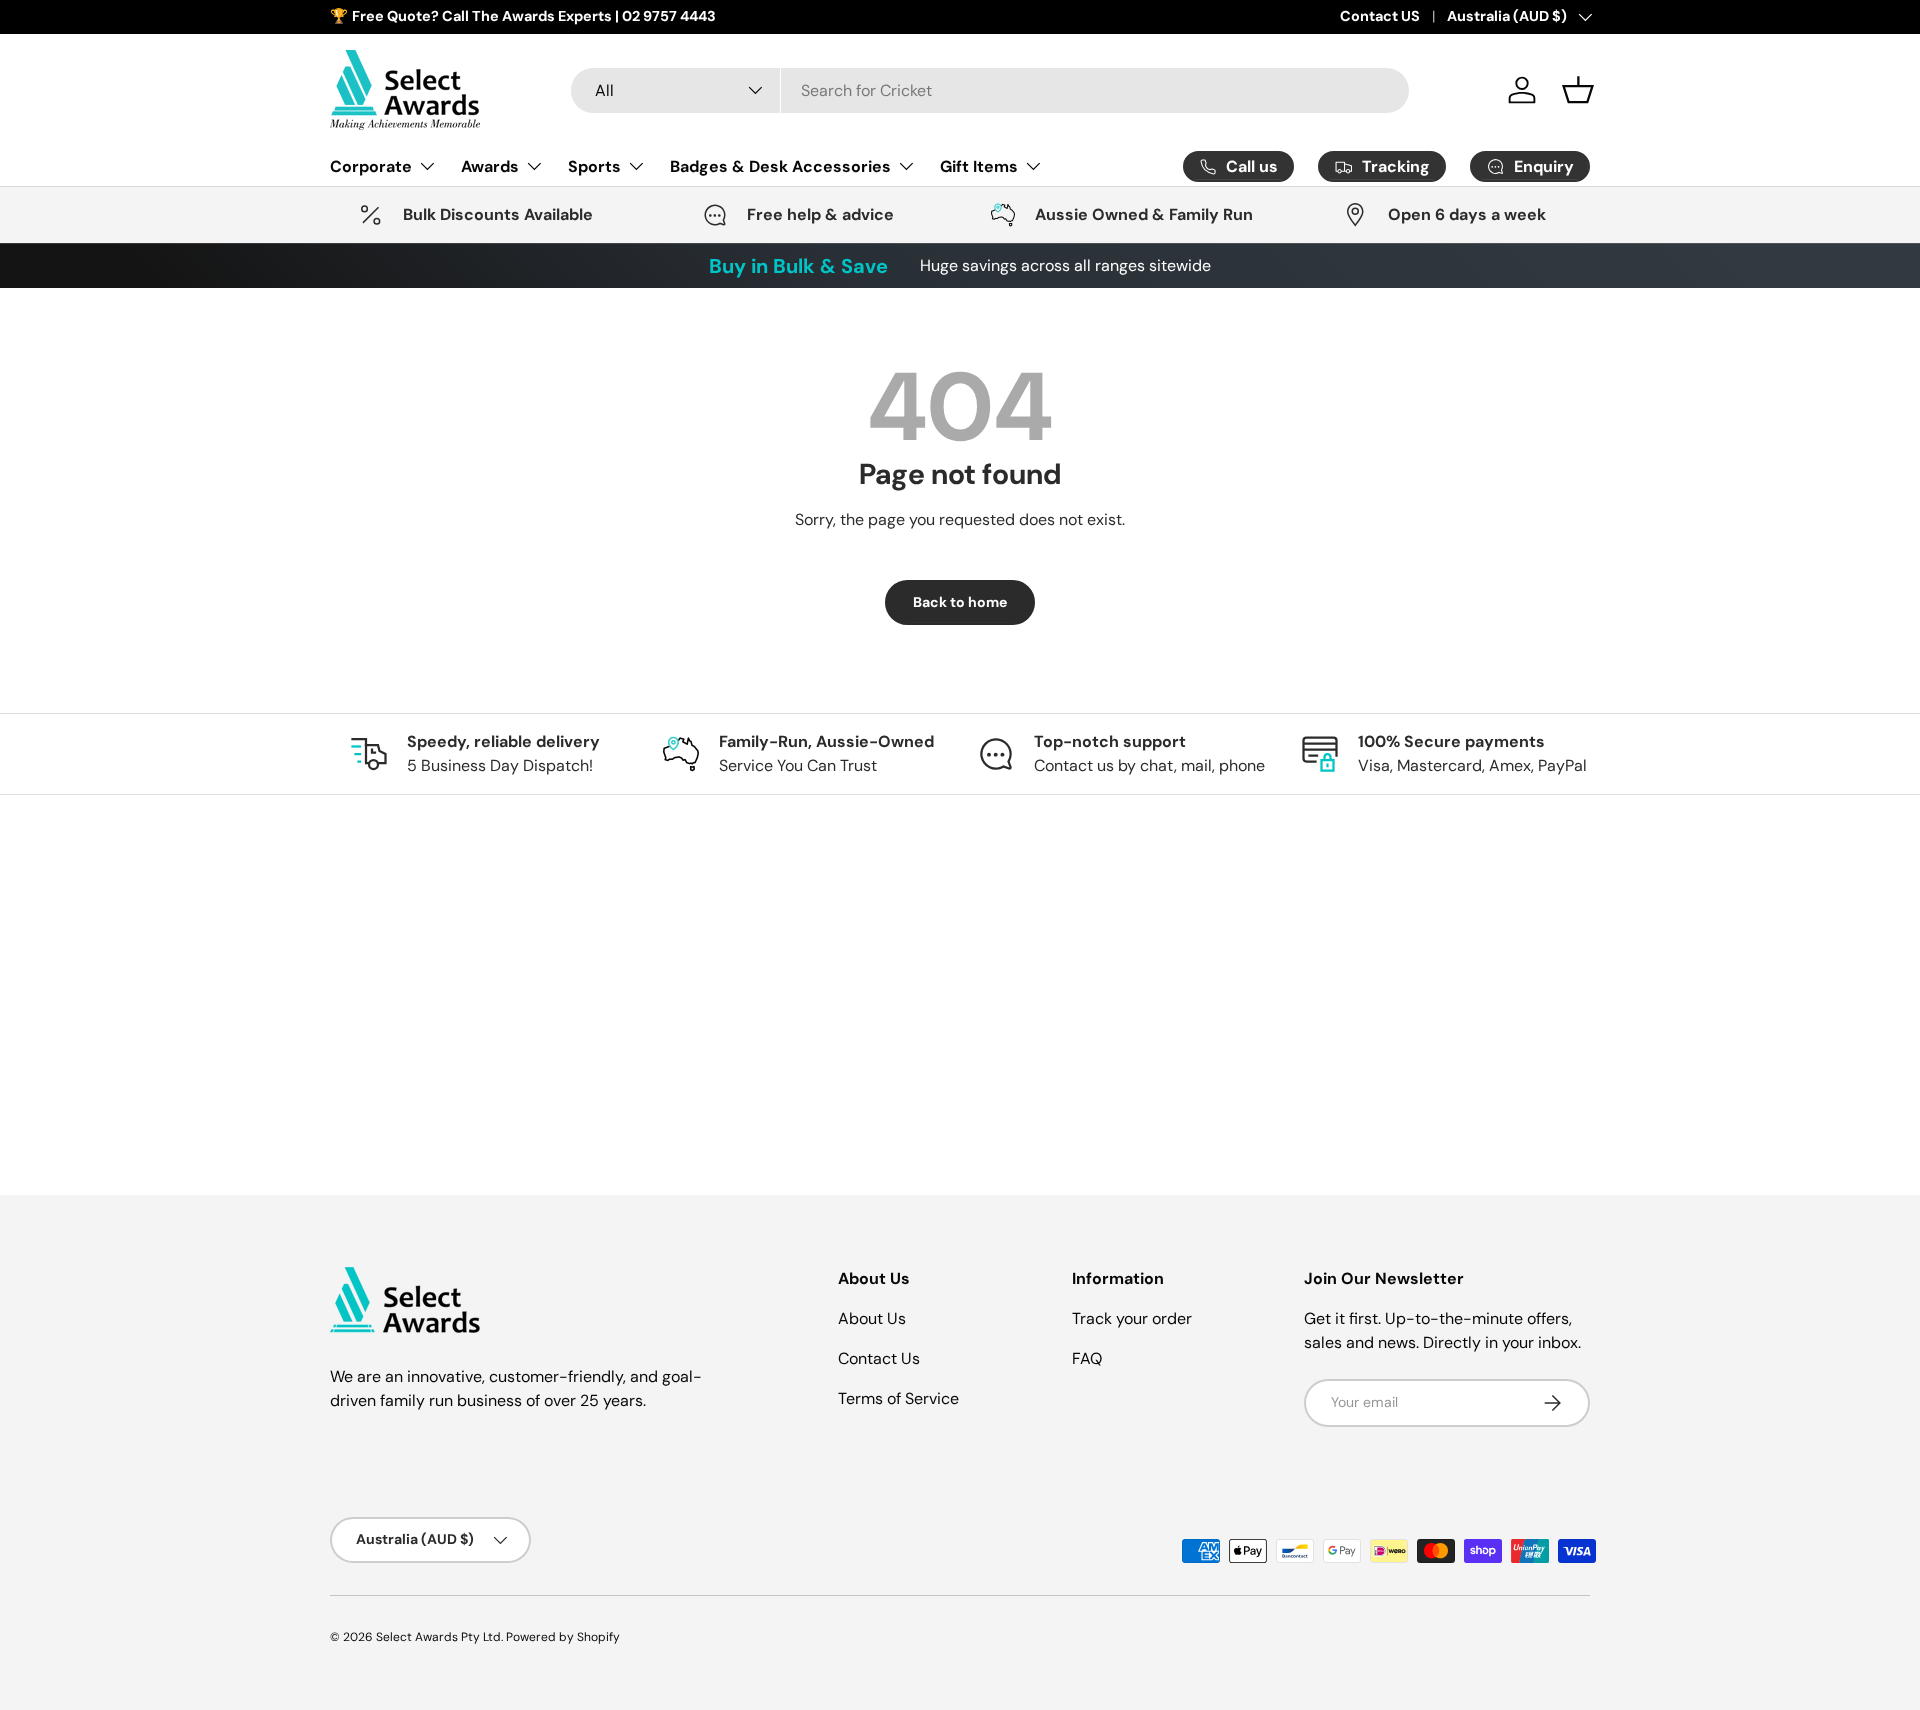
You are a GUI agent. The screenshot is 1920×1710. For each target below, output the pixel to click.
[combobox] (990, 90)
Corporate (371, 165)
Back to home (960, 602)
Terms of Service (898, 1398)
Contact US (1380, 16)
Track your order (1132, 1318)
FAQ (1087, 1358)
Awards (490, 165)
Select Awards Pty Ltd (438, 1637)
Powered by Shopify (563, 1637)
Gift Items (979, 165)
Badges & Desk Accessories (780, 165)
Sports (594, 165)
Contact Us (879, 1358)
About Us (872, 1318)
